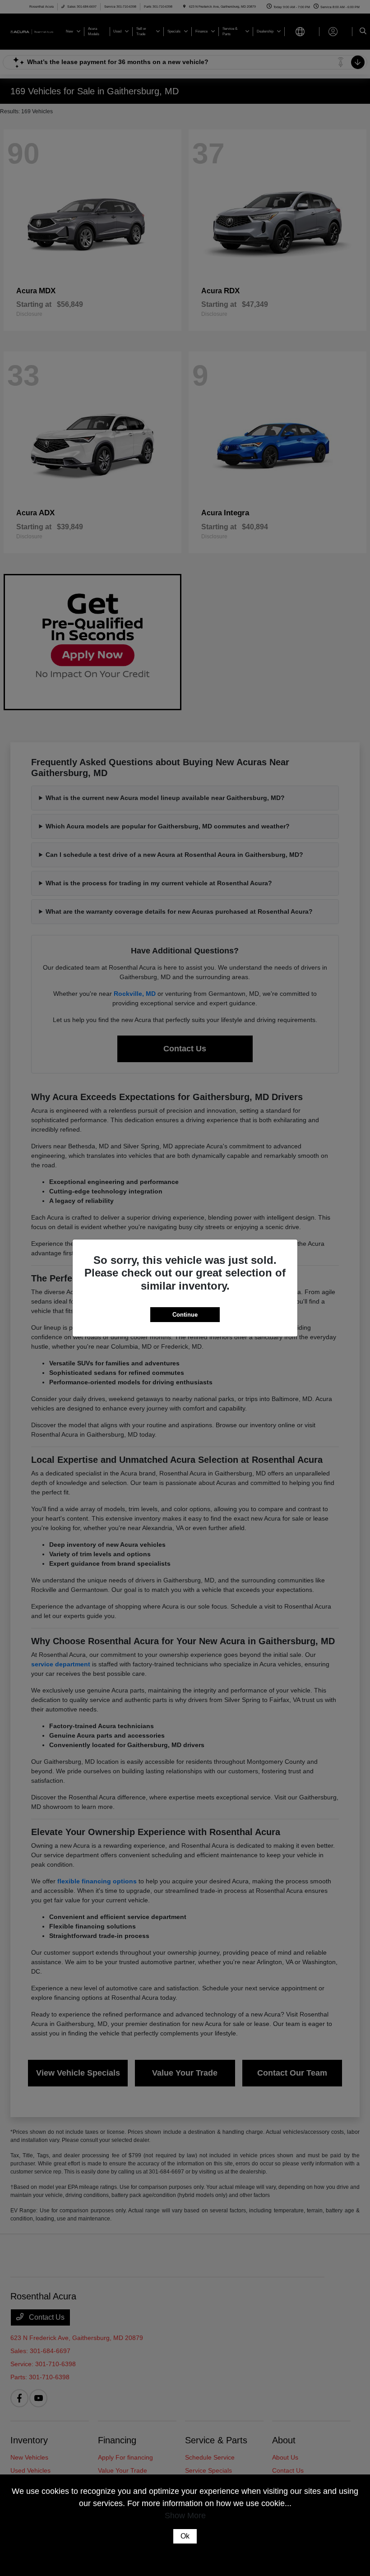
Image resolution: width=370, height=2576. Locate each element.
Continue (185, 1315)
